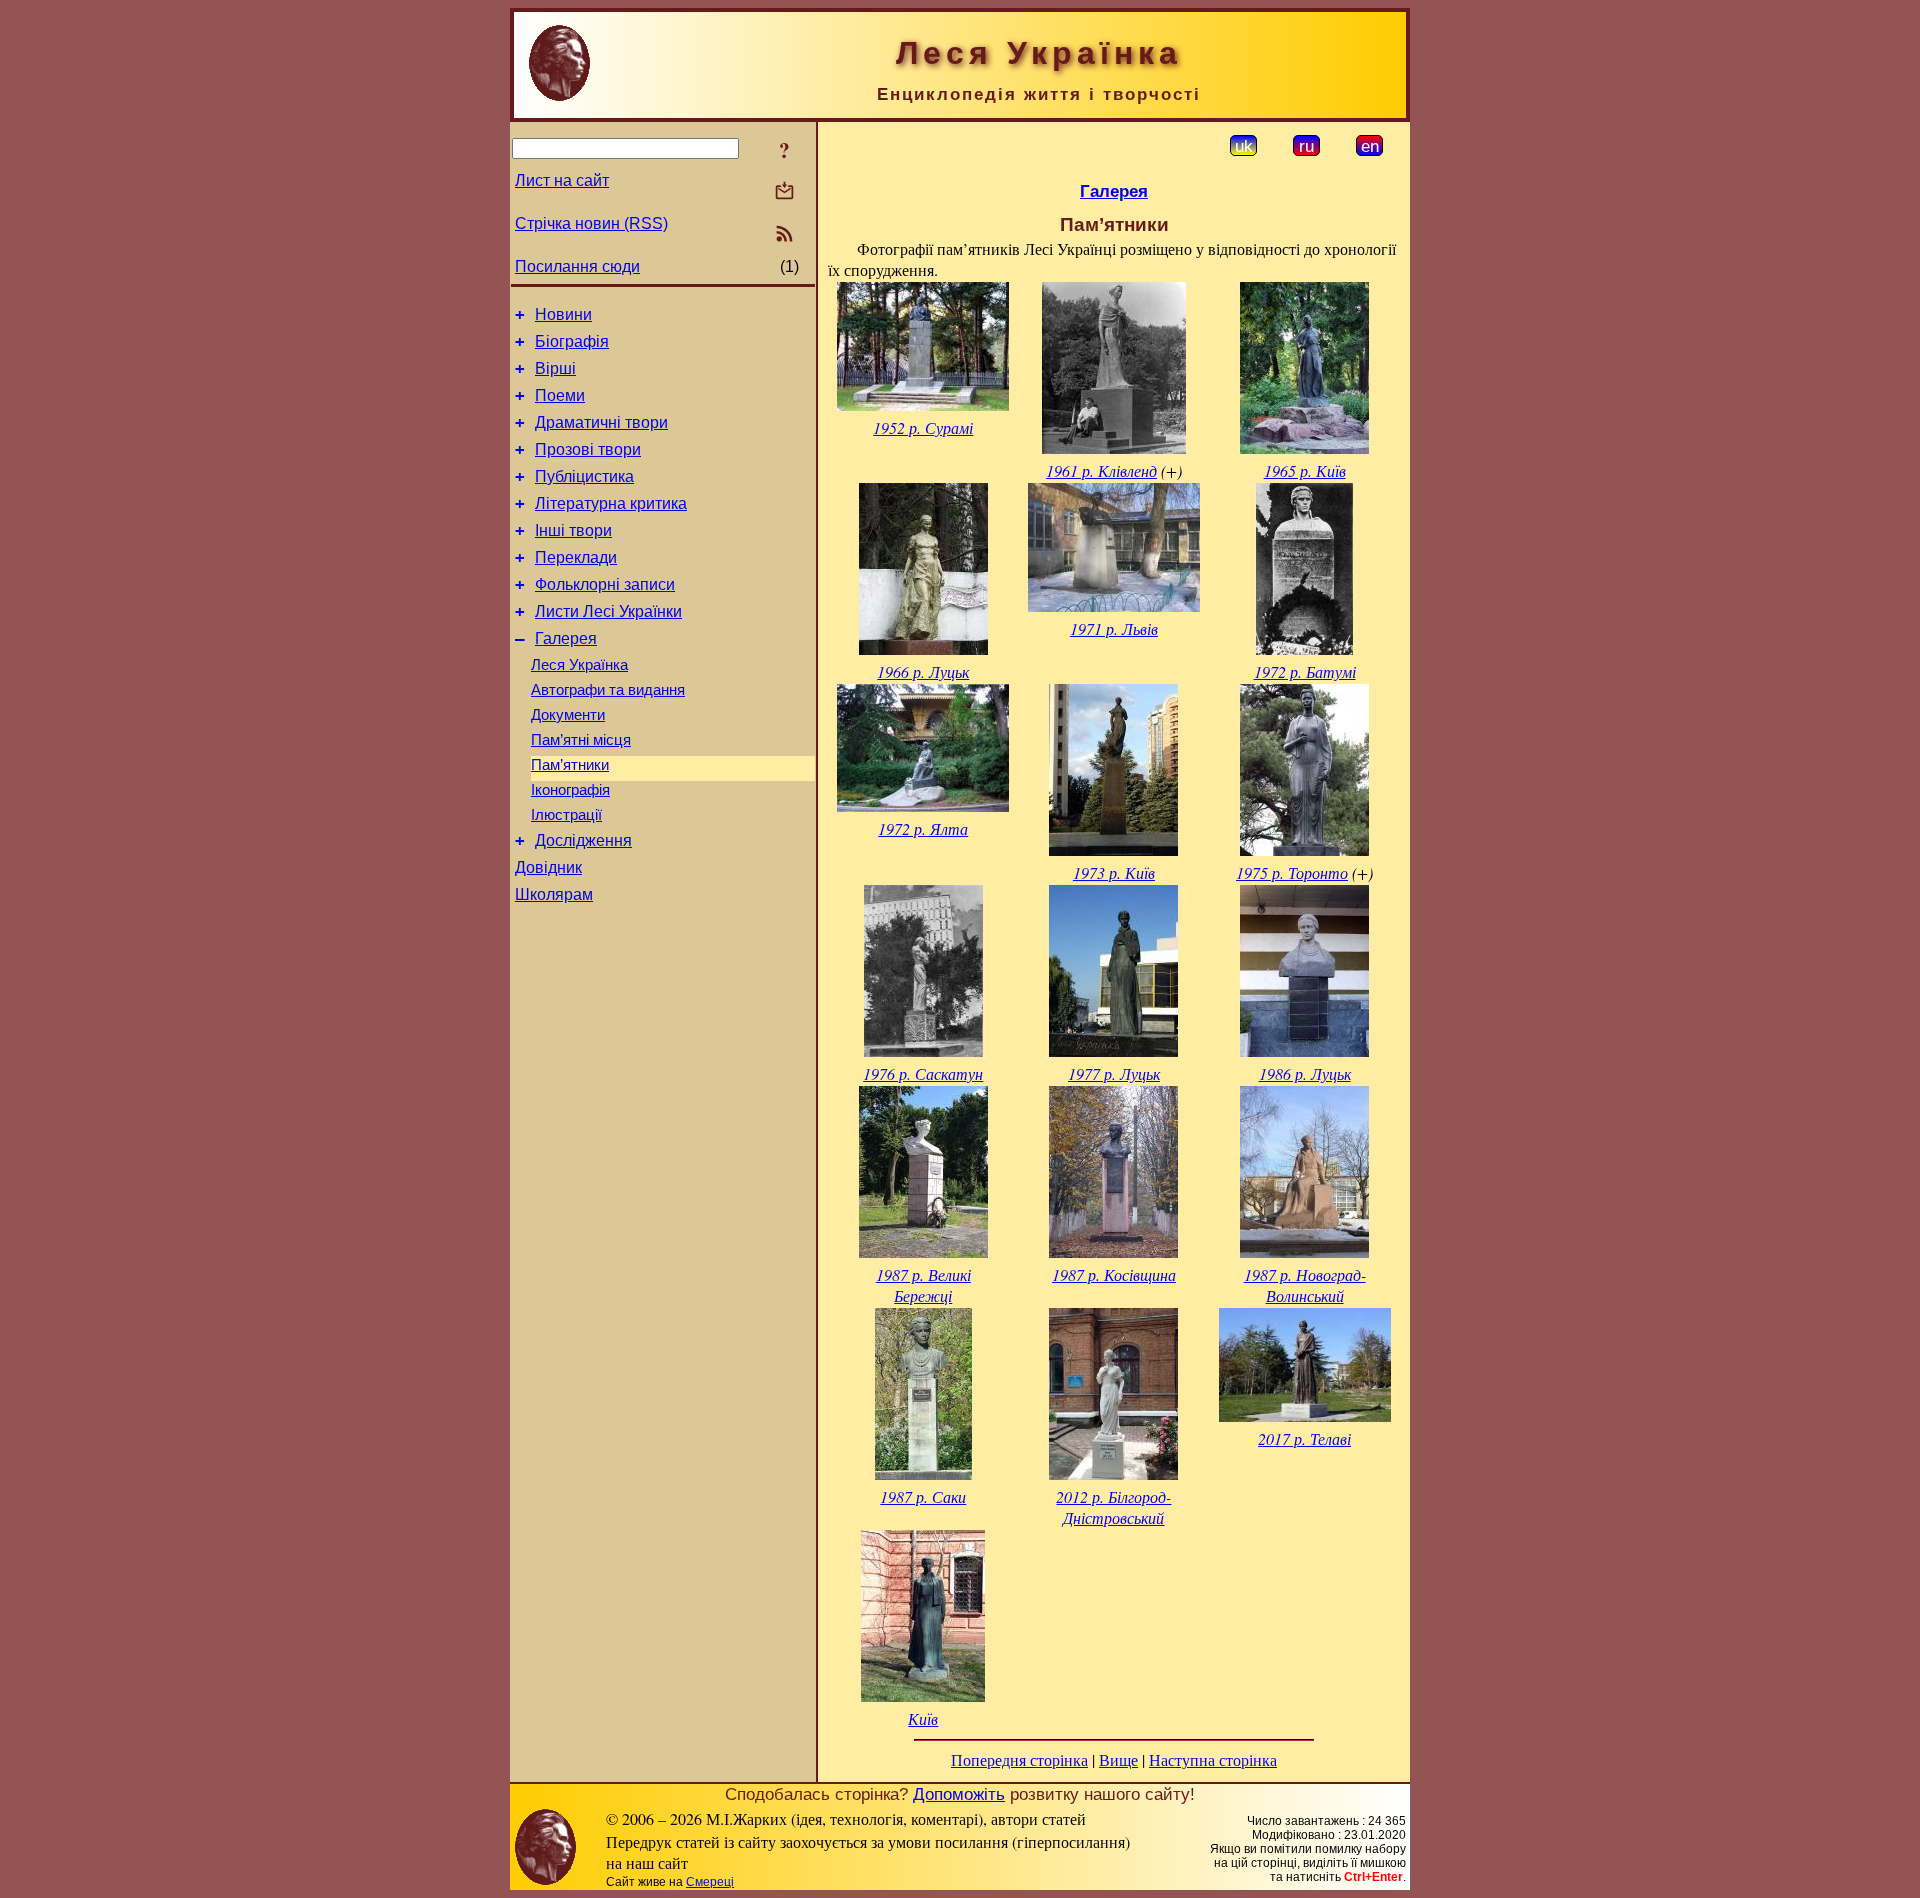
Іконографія (570, 790)
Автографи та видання (608, 690)
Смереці (710, 1882)
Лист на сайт (562, 180)
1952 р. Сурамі (923, 427)
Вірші (555, 368)
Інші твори (573, 530)
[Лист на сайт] (784, 192)
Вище (1118, 1759)
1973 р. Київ (1114, 872)
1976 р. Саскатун (923, 1073)
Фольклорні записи (605, 584)
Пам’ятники (570, 765)
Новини (563, 314)
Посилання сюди (577, 266)
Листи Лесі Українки (608, 611)
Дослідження (583, 840)
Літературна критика (611, 503)
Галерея (566, 638)
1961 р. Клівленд (1101, 470)
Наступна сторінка (1213, 1759)
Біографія (572, 341)
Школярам (554, 894)
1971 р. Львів (1114, 628)
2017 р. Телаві (1304, 1438)
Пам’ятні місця (581, 740)
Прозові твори (588, 449)
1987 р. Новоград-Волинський (1305, 1285)
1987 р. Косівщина (1114, 1274)
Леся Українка (579, 665)
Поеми (560, 395)
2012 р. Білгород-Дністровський (1113, 1507)
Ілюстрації (566, 815)
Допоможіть (959, 1794)
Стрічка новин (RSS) (591, 223)
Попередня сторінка (1019, 1759)
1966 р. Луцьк (923, 671)
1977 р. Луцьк (1114, 1073)
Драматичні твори (601, 422)
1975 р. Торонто (1292, 872)
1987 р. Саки (923, 1496)
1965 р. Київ (1305, 470)
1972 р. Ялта (923, 828)
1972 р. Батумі (1305, 671)
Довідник (548, 867)
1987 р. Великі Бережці (923, 1285)
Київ (923, 1718)
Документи (568, 715)
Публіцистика (584, 476)
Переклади (576, 557)
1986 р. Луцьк (1305, 1073)
